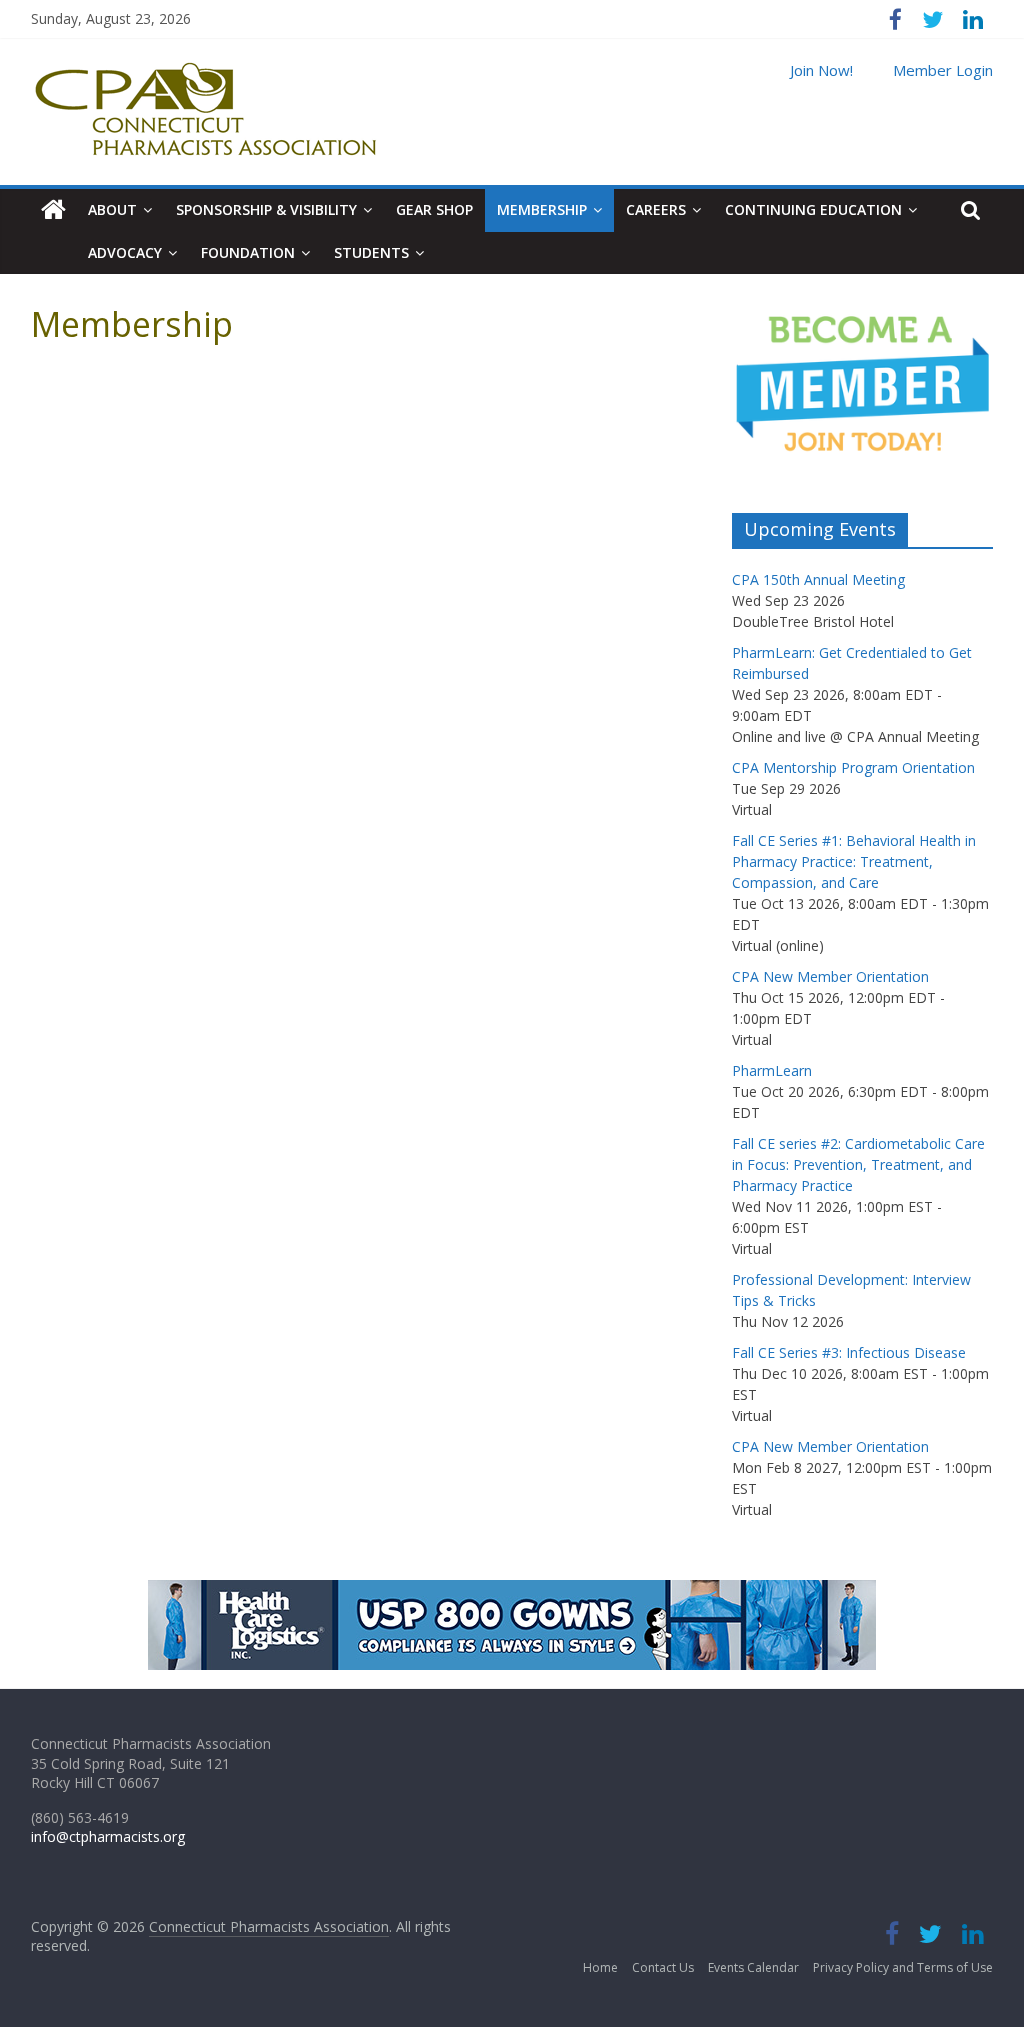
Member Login (943, 70)
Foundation (248, 252)
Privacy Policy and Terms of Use (903, 1967)
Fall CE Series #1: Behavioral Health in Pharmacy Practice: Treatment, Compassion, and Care (854, 861)
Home (600, 1967)
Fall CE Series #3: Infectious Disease (849, 1352)
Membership (542, 209)
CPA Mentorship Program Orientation (853, 767)
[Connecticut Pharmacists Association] (53, 210)
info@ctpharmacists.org (108, 1836)
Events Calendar (753, 1967)
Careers (656, 209)
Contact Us (663, 1967)
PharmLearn (772, 1070)
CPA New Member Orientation (830, 976)
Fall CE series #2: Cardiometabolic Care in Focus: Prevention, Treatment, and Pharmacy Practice (858, 1164)
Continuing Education (813, 209)
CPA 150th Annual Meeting (818, 579)
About (112, 209)
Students (371, 252)
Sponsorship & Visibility (266, 209)
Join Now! (821, 70)
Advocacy (125, 252)
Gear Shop (434, 209)
